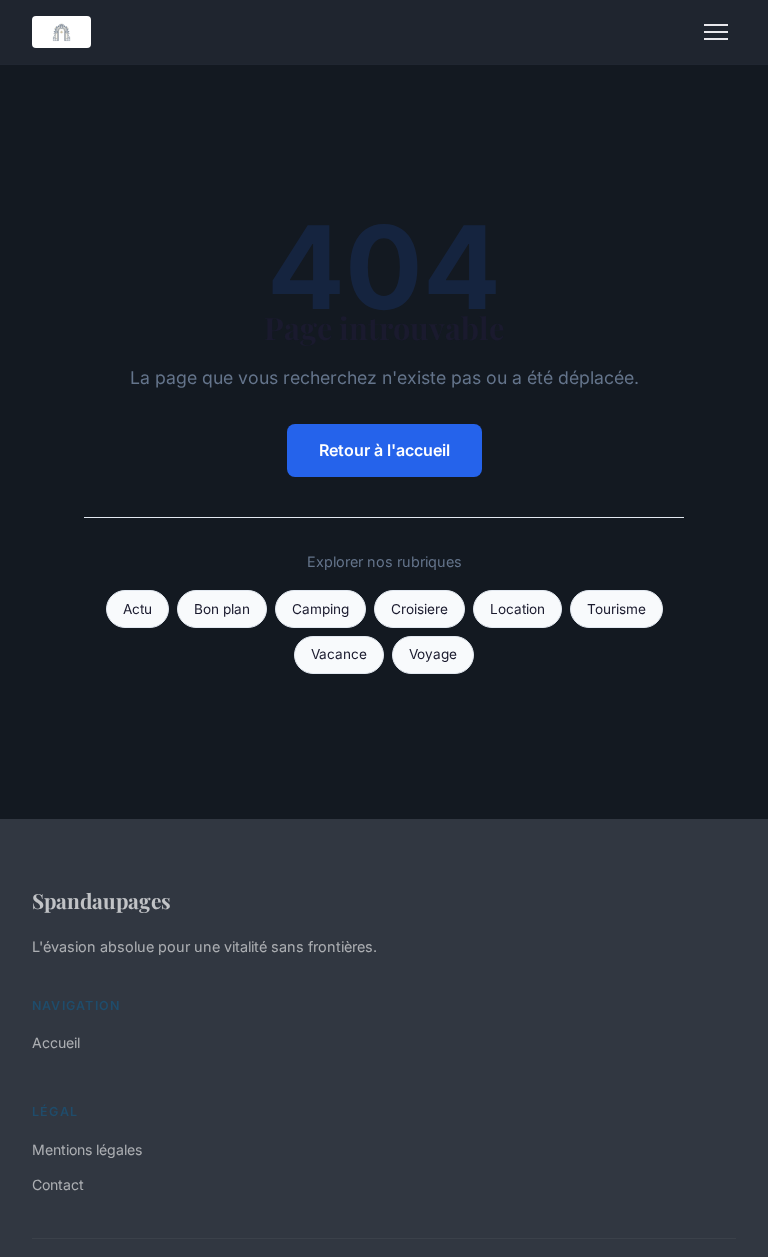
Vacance (339, 654)
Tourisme (616, 609)
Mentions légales (87, 1149)
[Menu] (716, 32)
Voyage (433, 654)
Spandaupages (101, 900)
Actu (137, 609)
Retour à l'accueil (384, 450)
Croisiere (419, 609)
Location (517, 609)
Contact (58, 1184)
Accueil (56, 1042)
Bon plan (222, 609)
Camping (320, 609)
